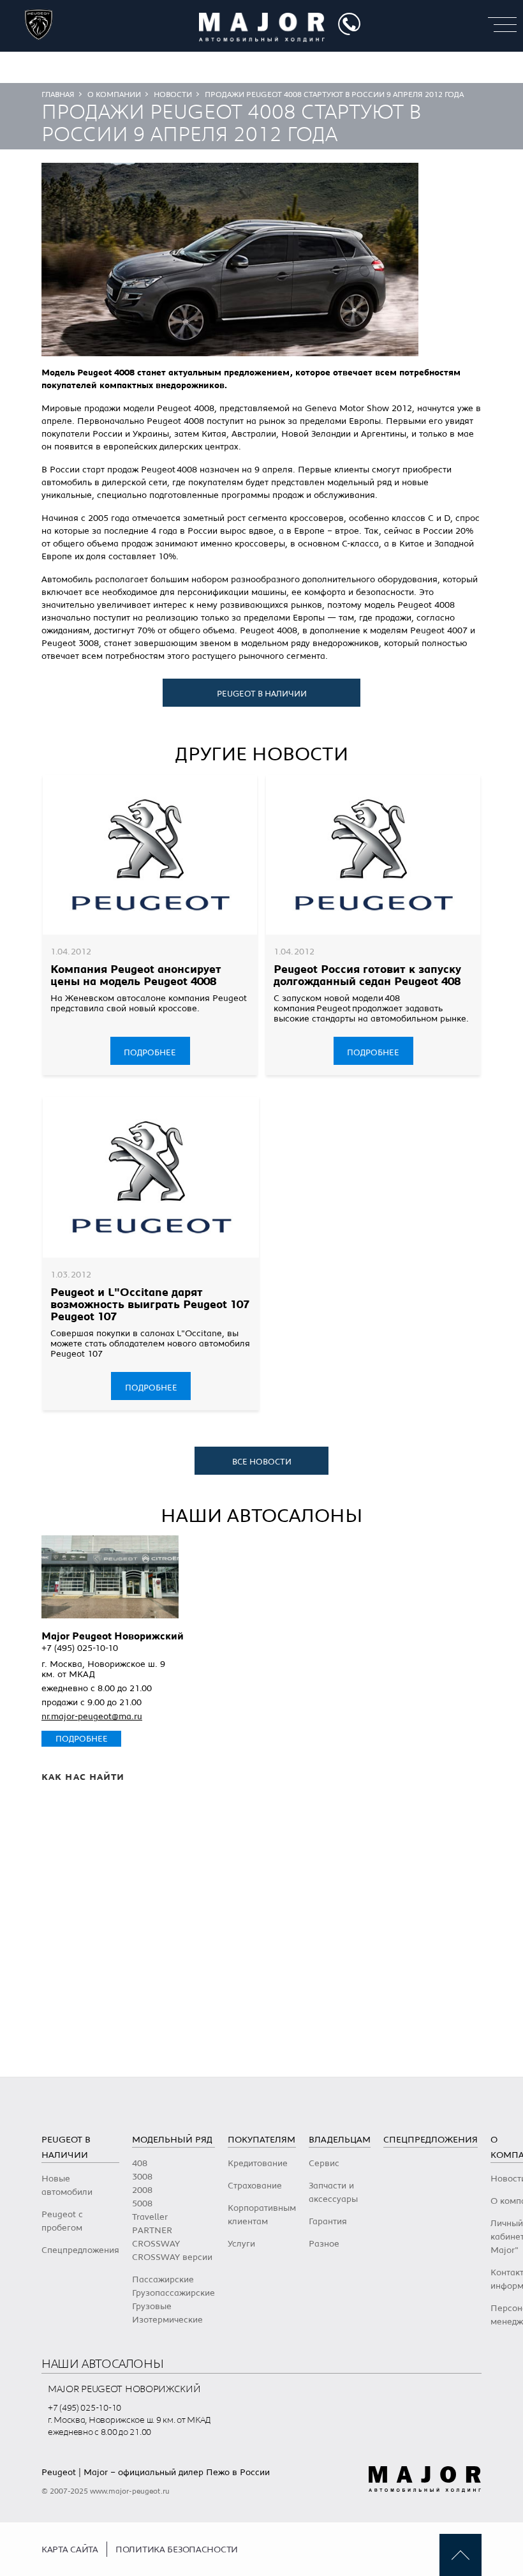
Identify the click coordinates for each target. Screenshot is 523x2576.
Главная (58, 94)
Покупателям (261, 2140)
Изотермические (167, 2320)
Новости (173, 94)
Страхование (255, 2186)
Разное (324, 2244)
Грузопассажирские (173, 2293)
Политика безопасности (177, 2550)
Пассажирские (163, 2280)
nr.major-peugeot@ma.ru (92, 1717)
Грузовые (152, 2307)
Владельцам (340, 2140)
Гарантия (328, 2222)
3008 (142, 2177)
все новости (262, 1462)
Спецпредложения (80, 2250)
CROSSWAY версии (172, 2257)
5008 (142, 2204)
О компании (114, 94)
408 (140, 2164)
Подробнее (150, 1053)
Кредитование (258, 2164)
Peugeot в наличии (262, 694)
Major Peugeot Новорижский (113, 1636)
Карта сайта (70, 2550)
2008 (142, 2190)
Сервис (324, 2164)
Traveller (150, 2217)
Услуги (241, 2244)
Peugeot (59, 2473)
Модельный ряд (172, 2140)
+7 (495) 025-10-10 (80, 1648)
